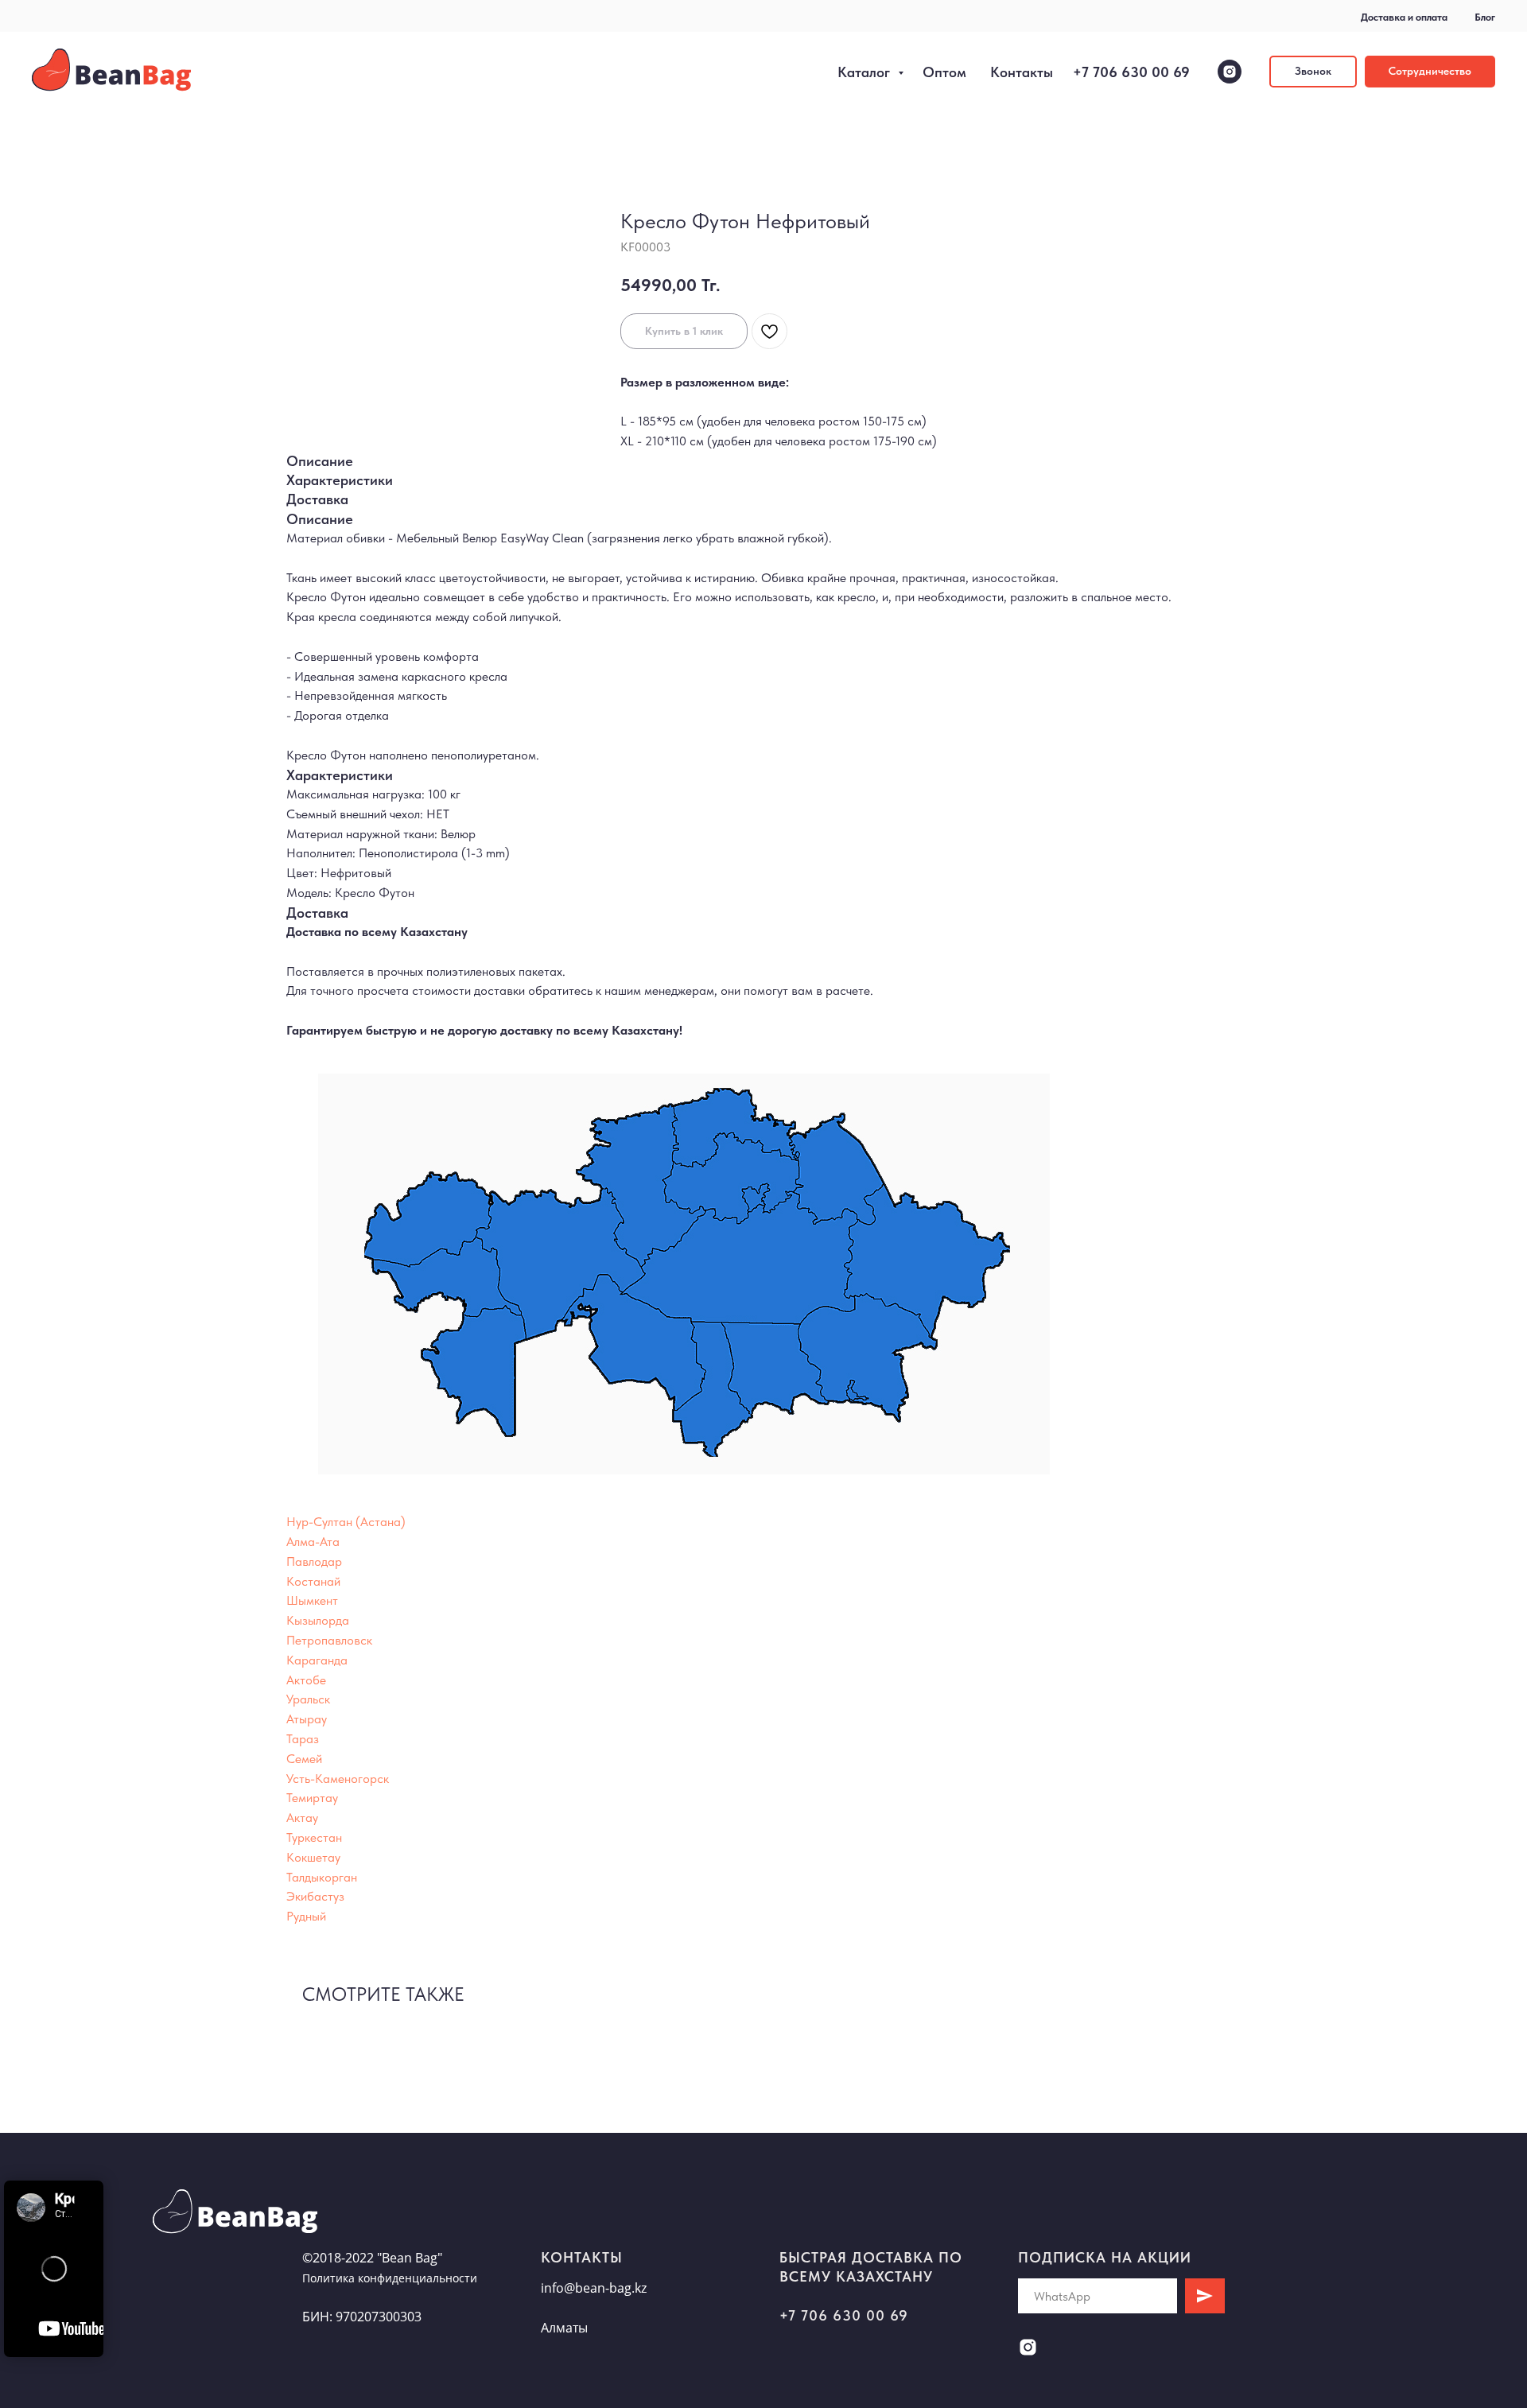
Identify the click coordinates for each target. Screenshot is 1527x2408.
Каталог (866, 72)
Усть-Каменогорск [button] (338, 1779)
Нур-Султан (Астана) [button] (346, 1522)
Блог (1485, 17)
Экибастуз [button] (315, 1896)
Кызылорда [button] (318, 1620)
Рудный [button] (306, 1916)
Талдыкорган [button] (322, 1877)
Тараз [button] (303, 1739)
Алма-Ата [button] (313, 1542)
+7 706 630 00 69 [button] (844, 2315)
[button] (1313, 72)
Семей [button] (304, 1759)
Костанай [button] (313, 1581)
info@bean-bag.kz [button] (594, 2288)
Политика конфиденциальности (390, 2278)
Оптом (944, 72)
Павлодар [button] (314, 1561)
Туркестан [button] (314, 1837)
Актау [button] (302, 1818)
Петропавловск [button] (329, 1640)
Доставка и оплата (1404, 17)
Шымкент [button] (312, 1600)
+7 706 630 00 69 (1131, 72)
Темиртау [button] (312, 1798)
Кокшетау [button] (313, 1857)
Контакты (1022, 72)
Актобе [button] (306, 1680)
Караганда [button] (317, 1660)
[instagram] (1230, 72)
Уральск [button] (308, 1699)
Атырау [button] (307, 1719)
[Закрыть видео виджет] (101, 2183)
